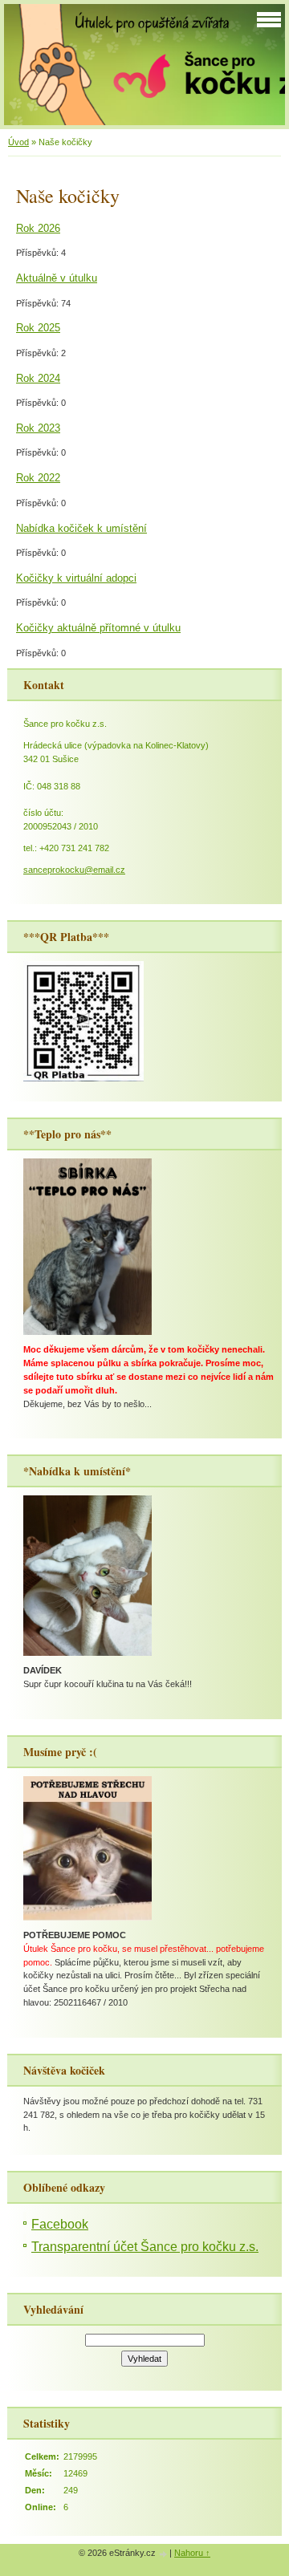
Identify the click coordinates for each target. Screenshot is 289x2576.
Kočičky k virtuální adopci (76, 578)
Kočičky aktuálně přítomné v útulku (98, 628)
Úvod (18, 142)
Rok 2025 (38, 328)
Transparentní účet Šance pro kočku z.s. (145, 2247)
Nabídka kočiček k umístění (81, 528)
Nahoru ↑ (192, 2553)
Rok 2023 (38, 428)
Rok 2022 (38, 478)
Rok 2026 (38, 228)
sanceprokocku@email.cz (74, 870)
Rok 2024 (38, 378)
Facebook (60, 2224)
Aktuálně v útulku (57, 278)
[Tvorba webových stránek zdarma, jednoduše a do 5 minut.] (164, 2554)
